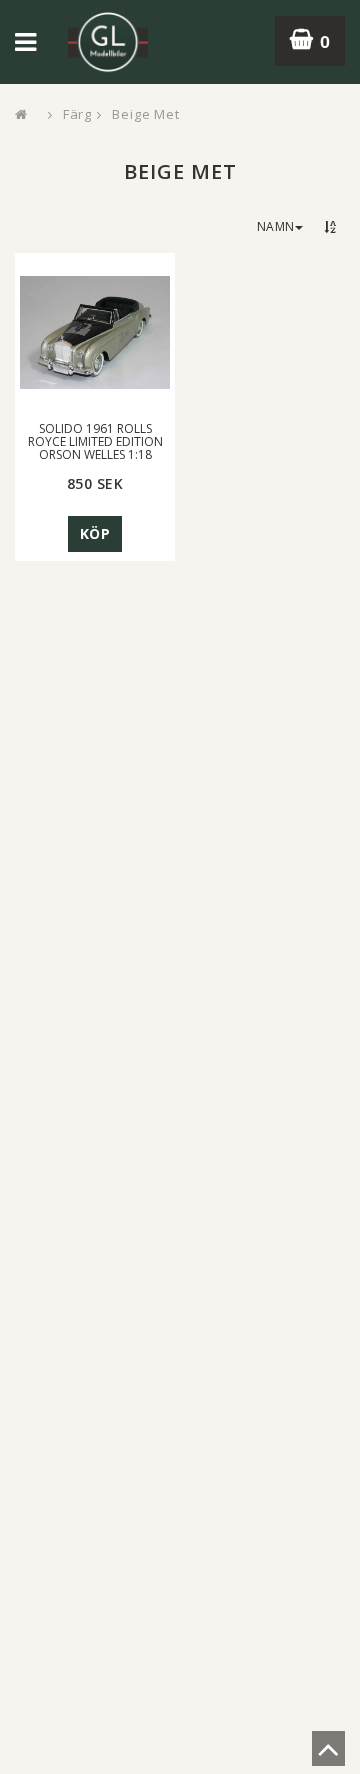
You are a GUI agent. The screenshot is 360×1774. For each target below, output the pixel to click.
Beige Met (146, 114)
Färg (78, 114)
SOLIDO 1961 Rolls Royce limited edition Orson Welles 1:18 (95, 442)
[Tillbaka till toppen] (328, 1755)
